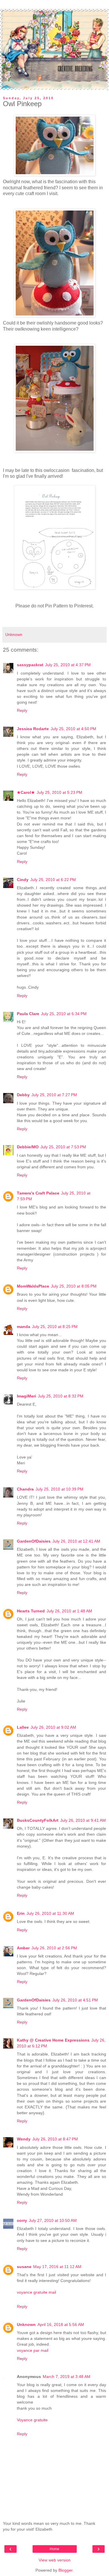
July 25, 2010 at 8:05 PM (74, 1286)
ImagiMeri (26, 1396)
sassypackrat (30, 665)
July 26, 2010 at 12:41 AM (76, 1541)
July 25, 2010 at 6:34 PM (64, 1014)
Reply (22, 710)
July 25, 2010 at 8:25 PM (55, 1327)
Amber (23, 1948)
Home (54, 2549)
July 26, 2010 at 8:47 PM (55, 2139)
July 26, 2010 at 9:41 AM (83, 1820)
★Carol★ (26, 792)
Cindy (23, 880)
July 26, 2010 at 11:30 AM (50, 1913)
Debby (23, 1095)
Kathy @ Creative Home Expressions (53, 2040)
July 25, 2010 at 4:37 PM (68, 665)
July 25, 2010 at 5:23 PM (59, 792)
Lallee (23, 1727)
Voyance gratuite (32, 2420)
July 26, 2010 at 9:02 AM (53, 1727)
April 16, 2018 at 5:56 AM (61, 2324)
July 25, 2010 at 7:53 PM (63, 1147)
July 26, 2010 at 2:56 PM (54, 1948)
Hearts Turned (31, 1611)
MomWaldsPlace (33, 1286)
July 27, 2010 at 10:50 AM (53, 2220)
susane (24, 2267)
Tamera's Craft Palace (38, 1193)
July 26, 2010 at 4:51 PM (75, 2000)
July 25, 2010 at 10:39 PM (59, 1489)
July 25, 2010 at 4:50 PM (73, 729)
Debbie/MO (28, 1147)
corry (22, 2220)
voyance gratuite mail (36, 2292)
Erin (21, 1913)
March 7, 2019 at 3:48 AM (67, 2377)
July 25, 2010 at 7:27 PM (54, 1095)
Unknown (26, 2324)
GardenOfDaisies (34, 1541)
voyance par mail (33, 2350)
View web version (55, 2560)
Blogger (65, 2570)
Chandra (25, 1489)
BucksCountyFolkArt (38, 1820)
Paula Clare (28, 1014)
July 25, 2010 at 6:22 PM (53, 880)
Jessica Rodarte (33, 729)
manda (24, 1327)
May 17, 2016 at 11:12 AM (57, 2267)
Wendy (24, 2139)
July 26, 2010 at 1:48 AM (69, 1611)
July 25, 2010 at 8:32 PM (61, 1396)
